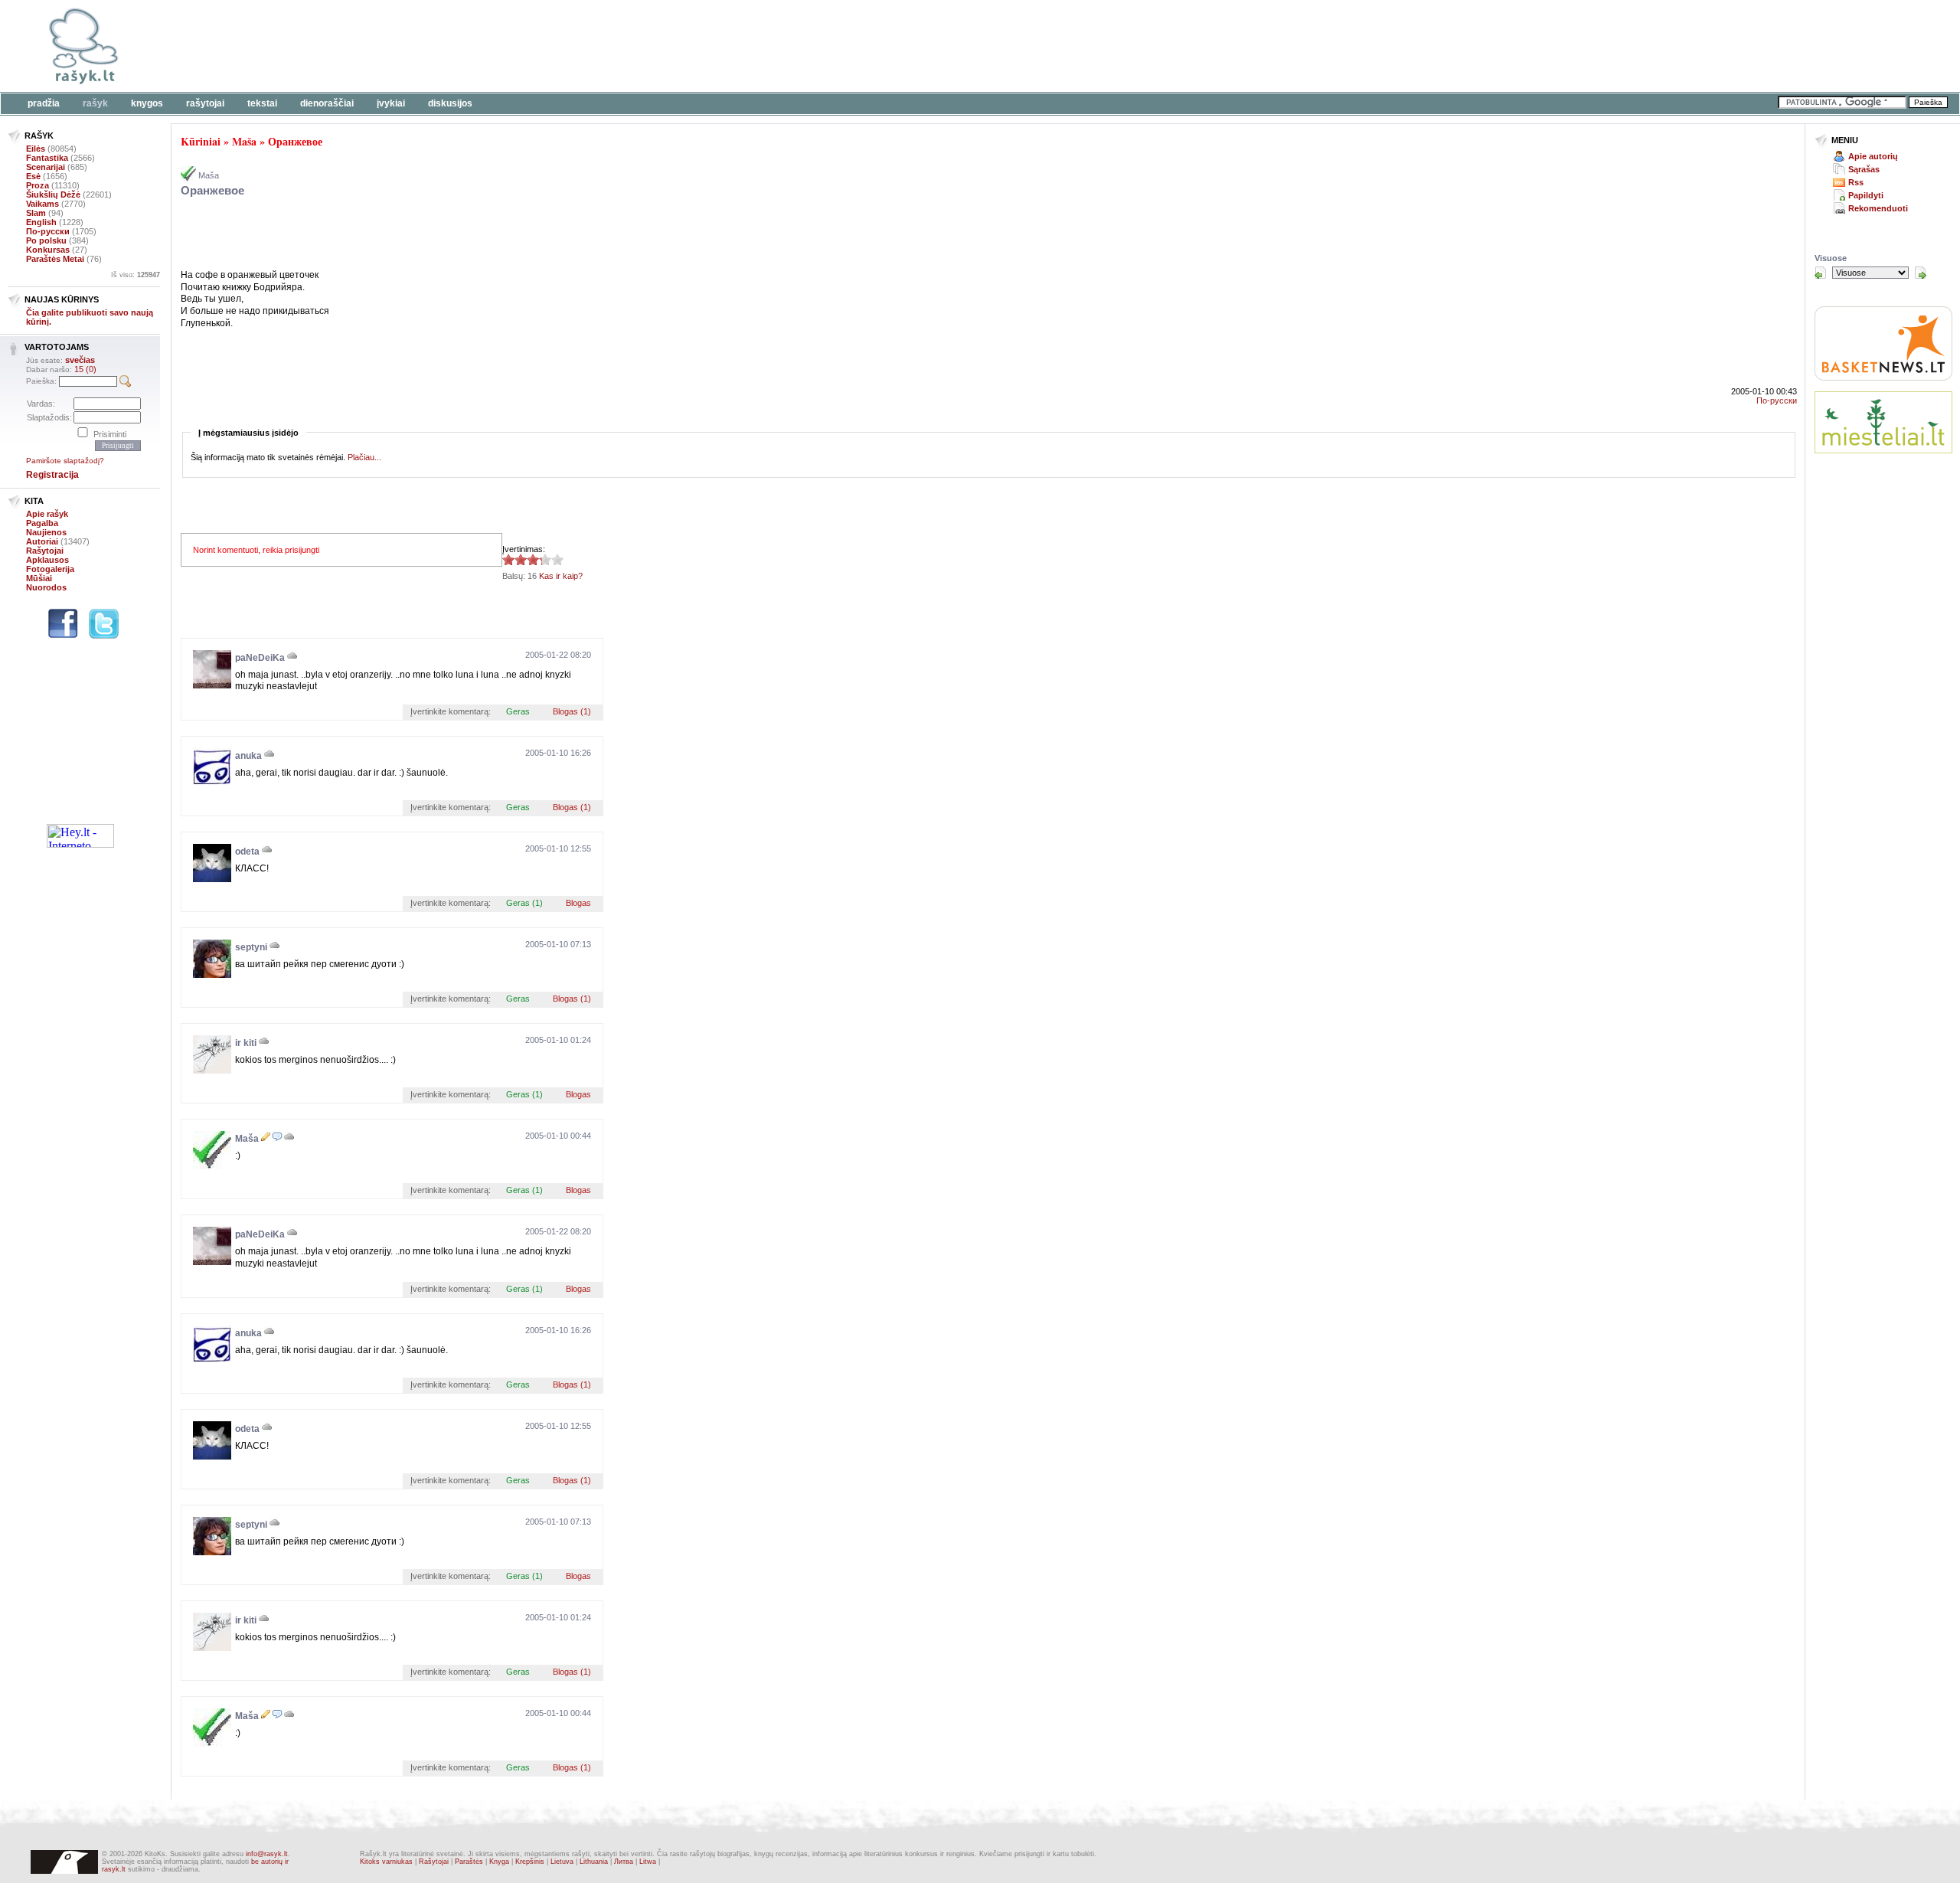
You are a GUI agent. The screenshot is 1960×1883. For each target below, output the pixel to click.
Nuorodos (46, 587)
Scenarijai (46, 167)
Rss (1856, 182)
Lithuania (594, 1862)
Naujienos (46, 532)
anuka (248, 756)
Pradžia (44, 103)
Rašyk (95, 103)
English (41, 222)
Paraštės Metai (55, 259)
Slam (36, 213)
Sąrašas (1864, 169)
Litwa (648, 1862)
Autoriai (42, 541)
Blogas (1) (572, 711)
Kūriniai (201, 141)
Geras (518, 711)
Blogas (578, 903)
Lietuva (562, 1862)
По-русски (48, 231)
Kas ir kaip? (561, 576)
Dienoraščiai (327, 103)
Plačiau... (364, 457)
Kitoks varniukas (386, 1862)
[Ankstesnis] (1821, 273)
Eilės (36, 149)
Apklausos (47, 560)
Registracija (52, 475)
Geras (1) (524, 903)
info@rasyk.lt (267, 1854)
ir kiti (246, 1043)
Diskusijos (450, 103)
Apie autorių (1873, 156)
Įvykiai (391, 103)
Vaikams (42, 204)
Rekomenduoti (1878, 208)
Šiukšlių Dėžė (53, 195)
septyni (251, 947)
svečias (80, 360)
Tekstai (262, 103)
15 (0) (85, 369)
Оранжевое (295, 141)
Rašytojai (205, 103)
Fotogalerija (50, 569)
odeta (247, 852)
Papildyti (1866, 195)
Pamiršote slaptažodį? (65, 461)
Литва (624, 1862)
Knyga (499, 1862)
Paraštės (469, 1862)
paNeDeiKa (260, 658)
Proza (38, 185)
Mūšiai (39, 578)
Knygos (147, 103)
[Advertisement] (471, 46)
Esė (33, 176)
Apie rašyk (47, 514)
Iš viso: (136, 275)
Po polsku (46, 240)
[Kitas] (1920, 273)
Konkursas (48, 250)
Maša (244, 141)
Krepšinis (530, 1862)
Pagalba (42, 523)
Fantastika (47, 158)
